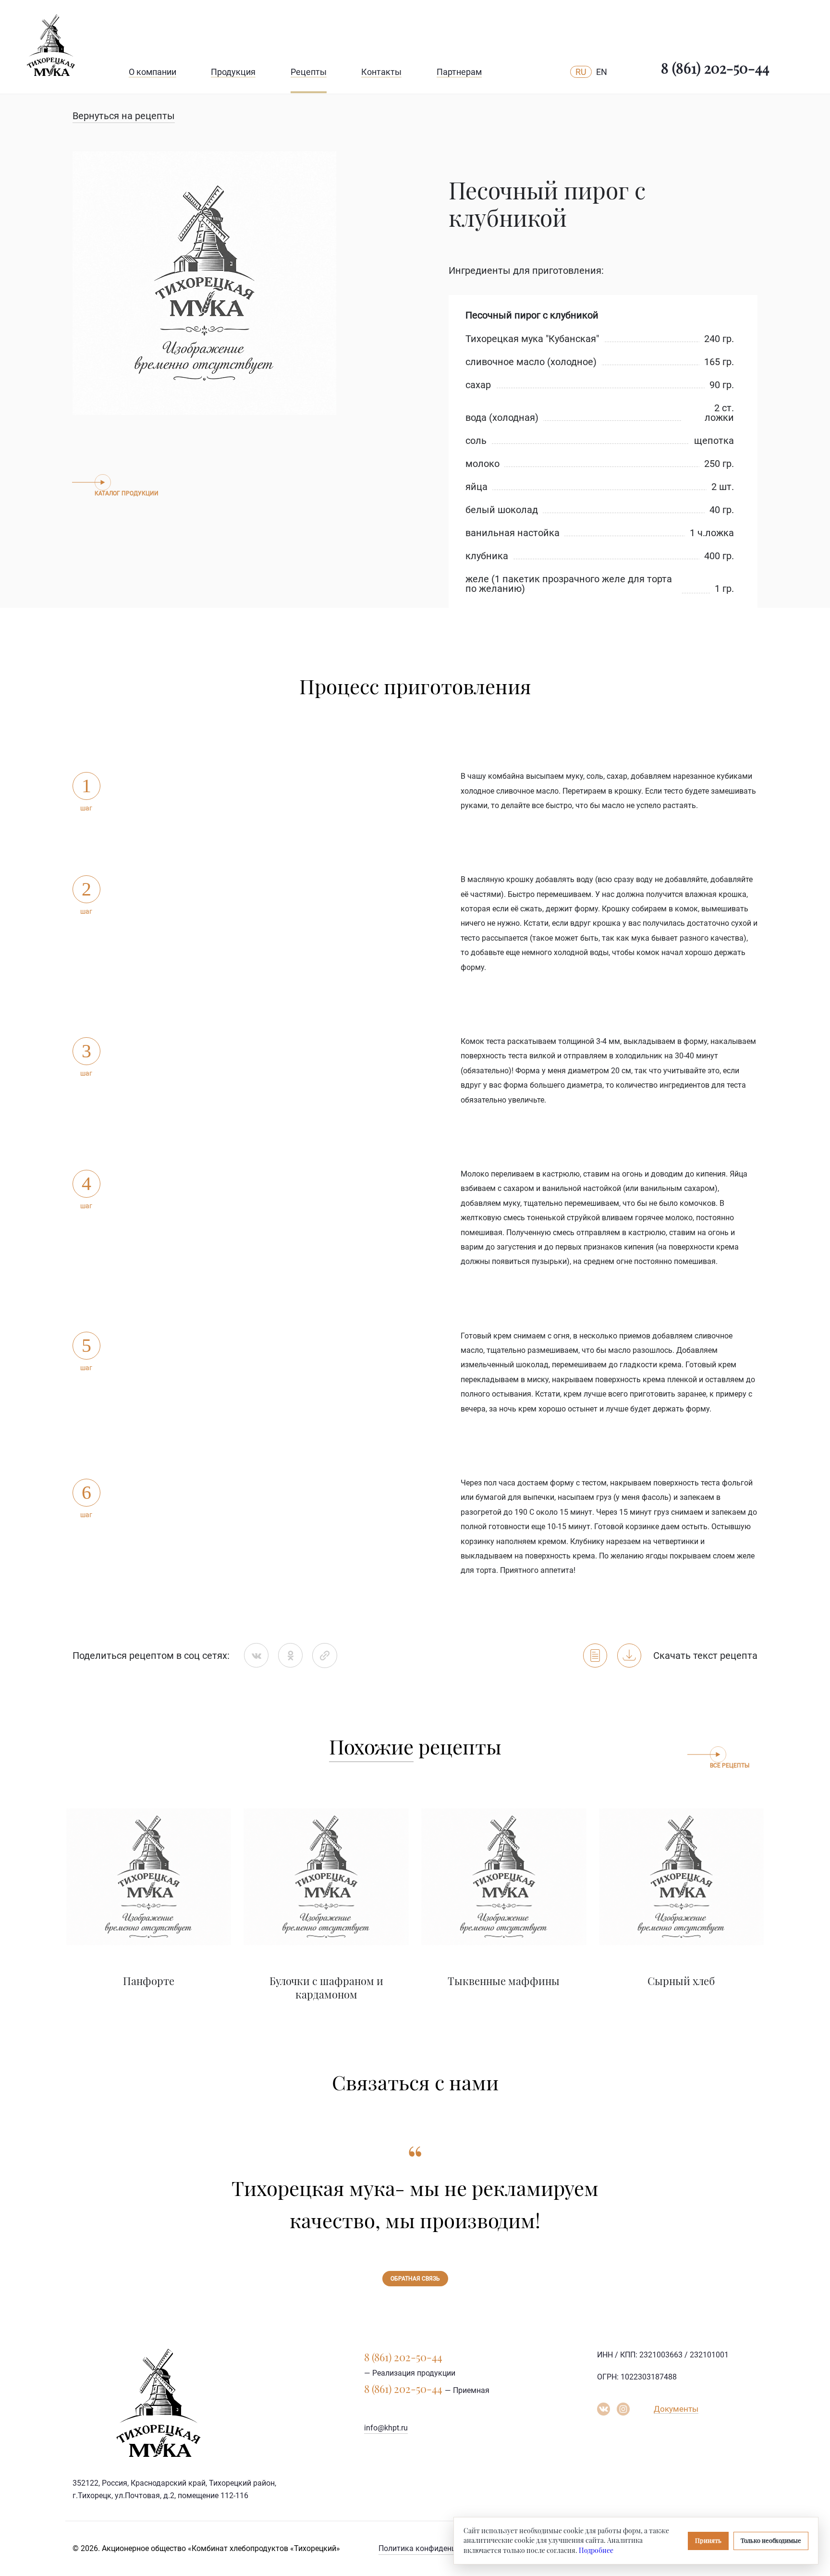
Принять (708, 2540)
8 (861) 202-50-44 (715, 68)
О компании (153, 72)
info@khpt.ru (386, 2428)
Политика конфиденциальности (436, 2548)
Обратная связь (415, 2279)
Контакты (381, 72)
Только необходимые (771, 2540)
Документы (676, 2409)
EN (602, 72)
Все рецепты (730, 1766)
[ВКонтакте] (256, 1655)
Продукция (233, 72)
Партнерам (459, 72)
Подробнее (596, 2550)
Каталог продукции (127, 493)
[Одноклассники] (290, 1655)
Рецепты (309, 72)
